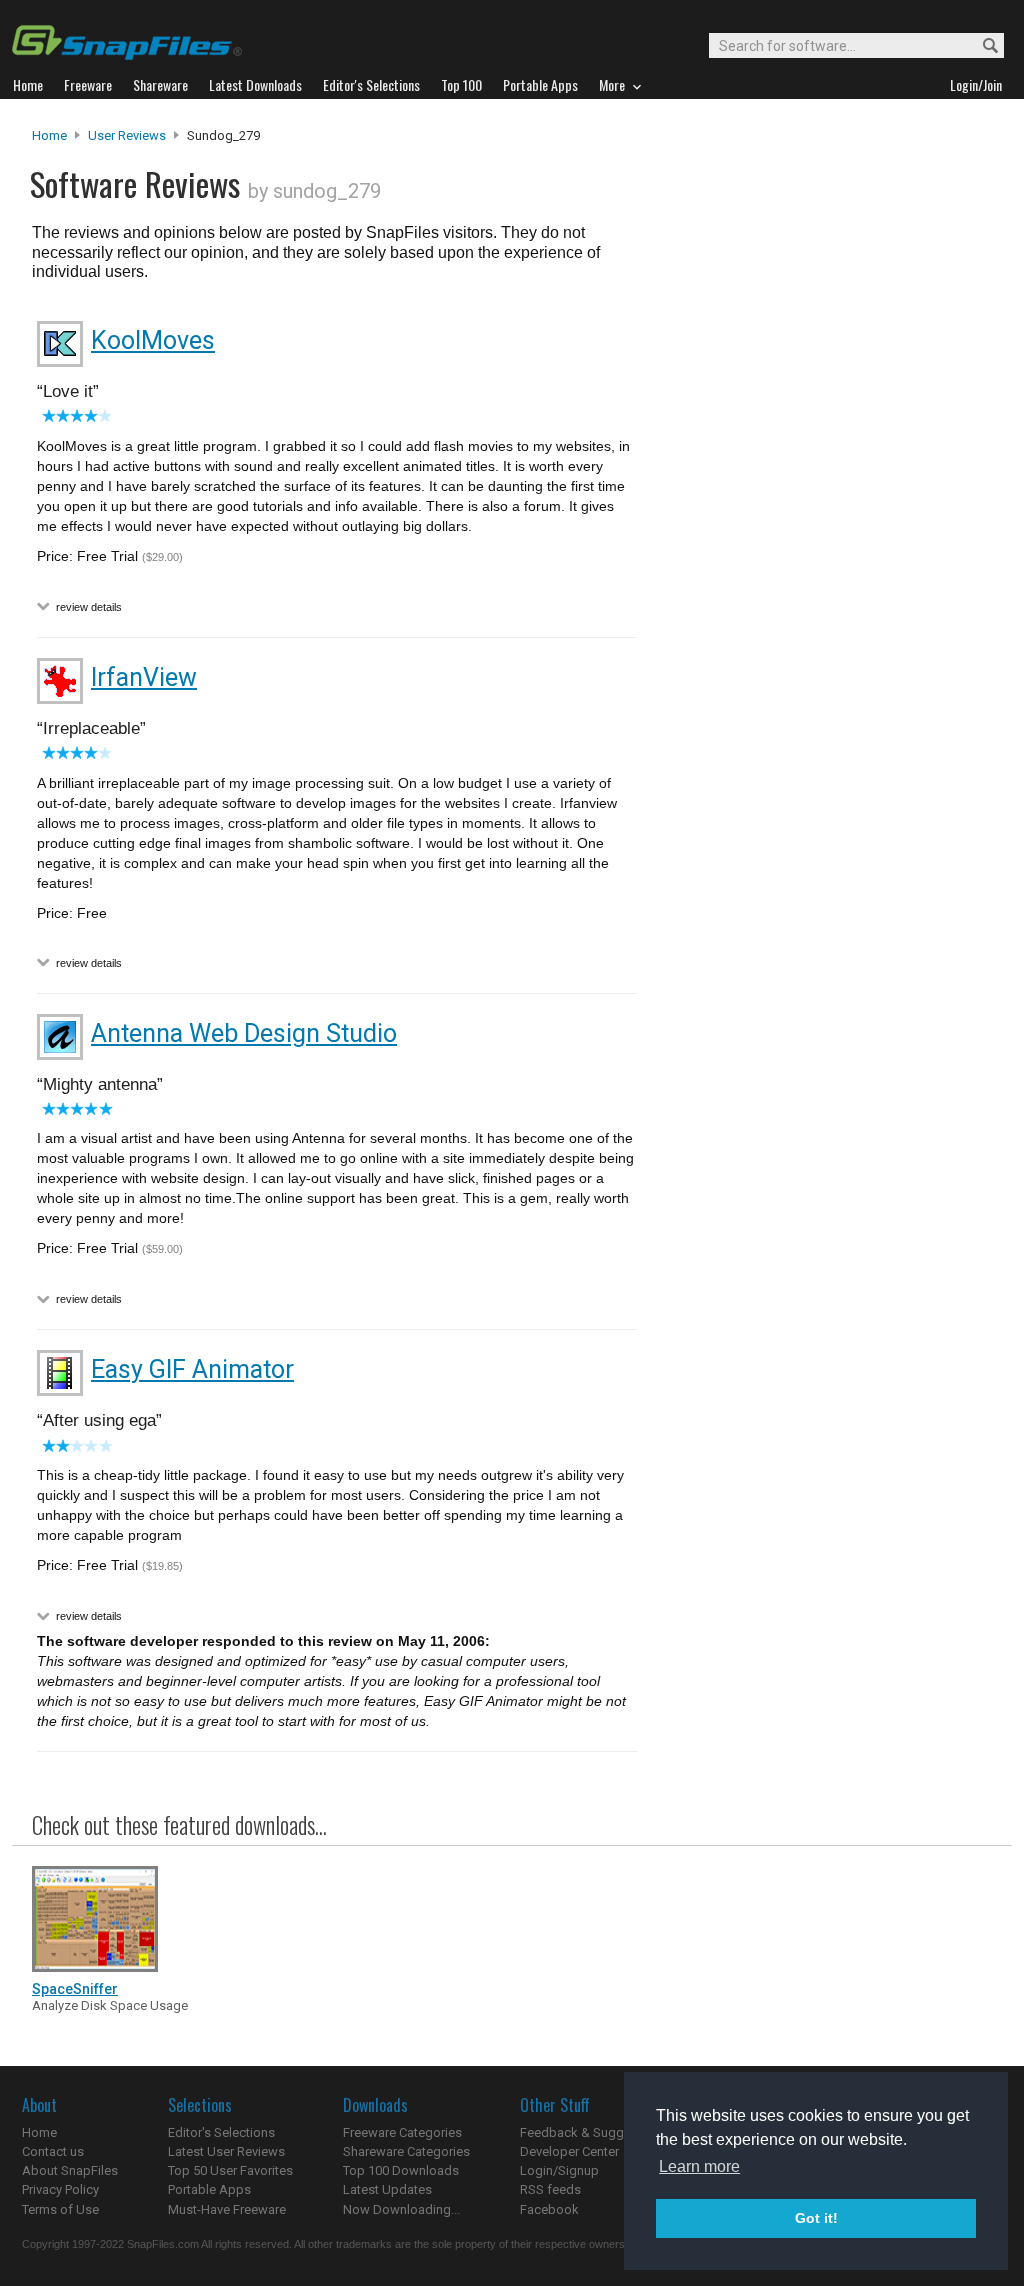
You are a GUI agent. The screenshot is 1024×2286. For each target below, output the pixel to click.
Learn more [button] (699, 2166)
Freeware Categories (402, 2132)
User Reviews (127, 135)
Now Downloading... (401, 2209)
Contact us (53, 2151)
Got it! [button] (816, 2218)
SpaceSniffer (75, 1989)
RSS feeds (550, 2189)
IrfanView (144, 677)
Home (49, 135)
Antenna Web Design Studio (244, 1033)
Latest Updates (387, 2189)
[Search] (981, 46)
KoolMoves (153, 340)
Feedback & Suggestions (593, 2132)
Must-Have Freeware (227, 2209)
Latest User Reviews (226, 2151)
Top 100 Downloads (401, 2170)
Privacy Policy (60, 2189)
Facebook (549, 2209)
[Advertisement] (822, 533)
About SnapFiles (70, 2170)
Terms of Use (60, 2209)
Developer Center (569, 2151)
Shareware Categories (406, 2151)
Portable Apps (209, 2189)
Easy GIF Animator (192, 1369)
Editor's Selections (221, 2132)
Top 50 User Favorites (230, 2170)
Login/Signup (559, 2170)
